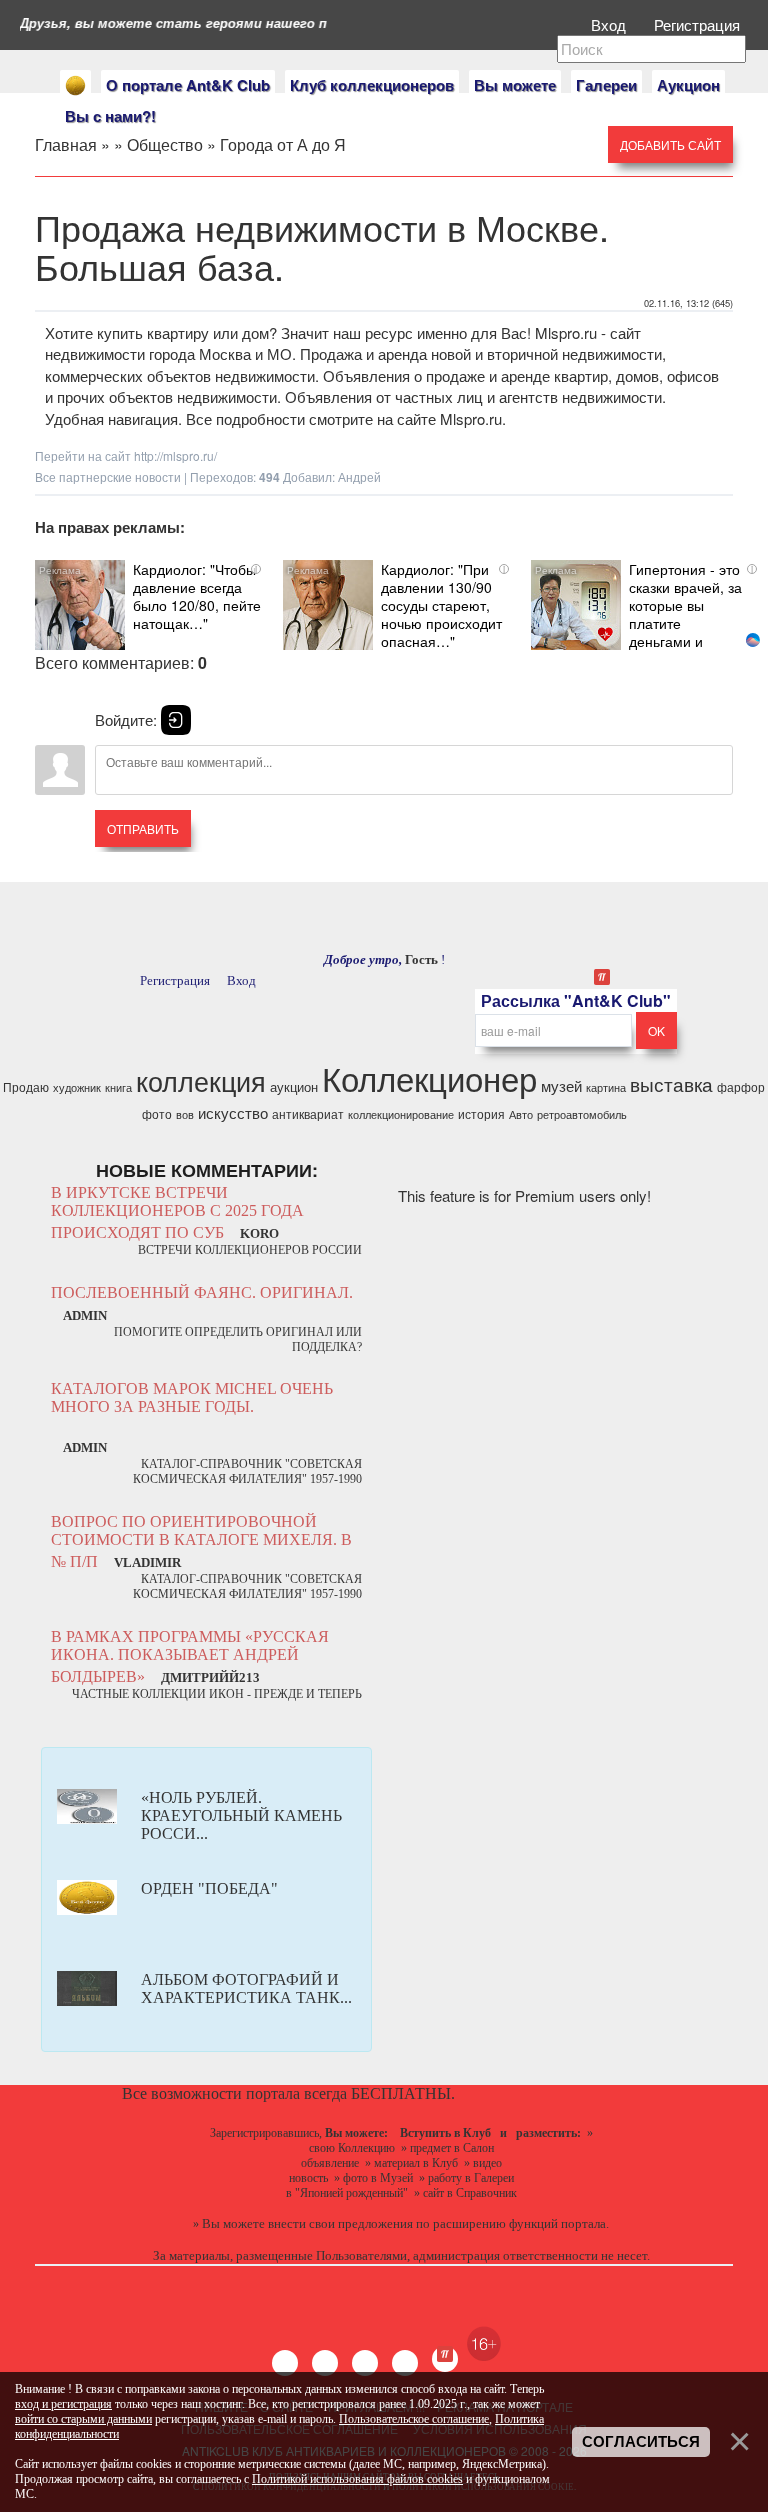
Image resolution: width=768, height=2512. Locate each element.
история (481, 1113)
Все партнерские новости (108, 476)
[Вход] (176, 720)
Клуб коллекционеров (372, 85)
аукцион (294, 1086)
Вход (610, 24)
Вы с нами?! (110, 116)
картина (606, 1087)
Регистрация (699, 24)
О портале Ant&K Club (188, 85)
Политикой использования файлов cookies (357, 2479)
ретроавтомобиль (582, 1114)
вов (185, 1114)
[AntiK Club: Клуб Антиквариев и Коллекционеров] (75, 85)
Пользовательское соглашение (414, 2419)
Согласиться (641, 2442)
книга (118, 1087)
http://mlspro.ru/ (175, 455)
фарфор (741, 1086)
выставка (671, 1084)
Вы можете (515, 85)
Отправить (143, 828)
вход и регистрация (63, 2404)
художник (77, 1087)
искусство (233, 1112)
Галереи (606, 85)
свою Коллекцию (352, 2148)
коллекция (201, 1080)
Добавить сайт (670, 144)
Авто (521, 1114)
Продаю (26, 1086)
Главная (66, 144)
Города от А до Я (283, 144)
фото (157, 1113)
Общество (165, 144)
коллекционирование (401, 1114)
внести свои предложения (340, 2223)
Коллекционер (429, 1077)
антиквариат (308, 1113)
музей (561, 1085)
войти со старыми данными (83, 2419)
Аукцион (688, 85)
